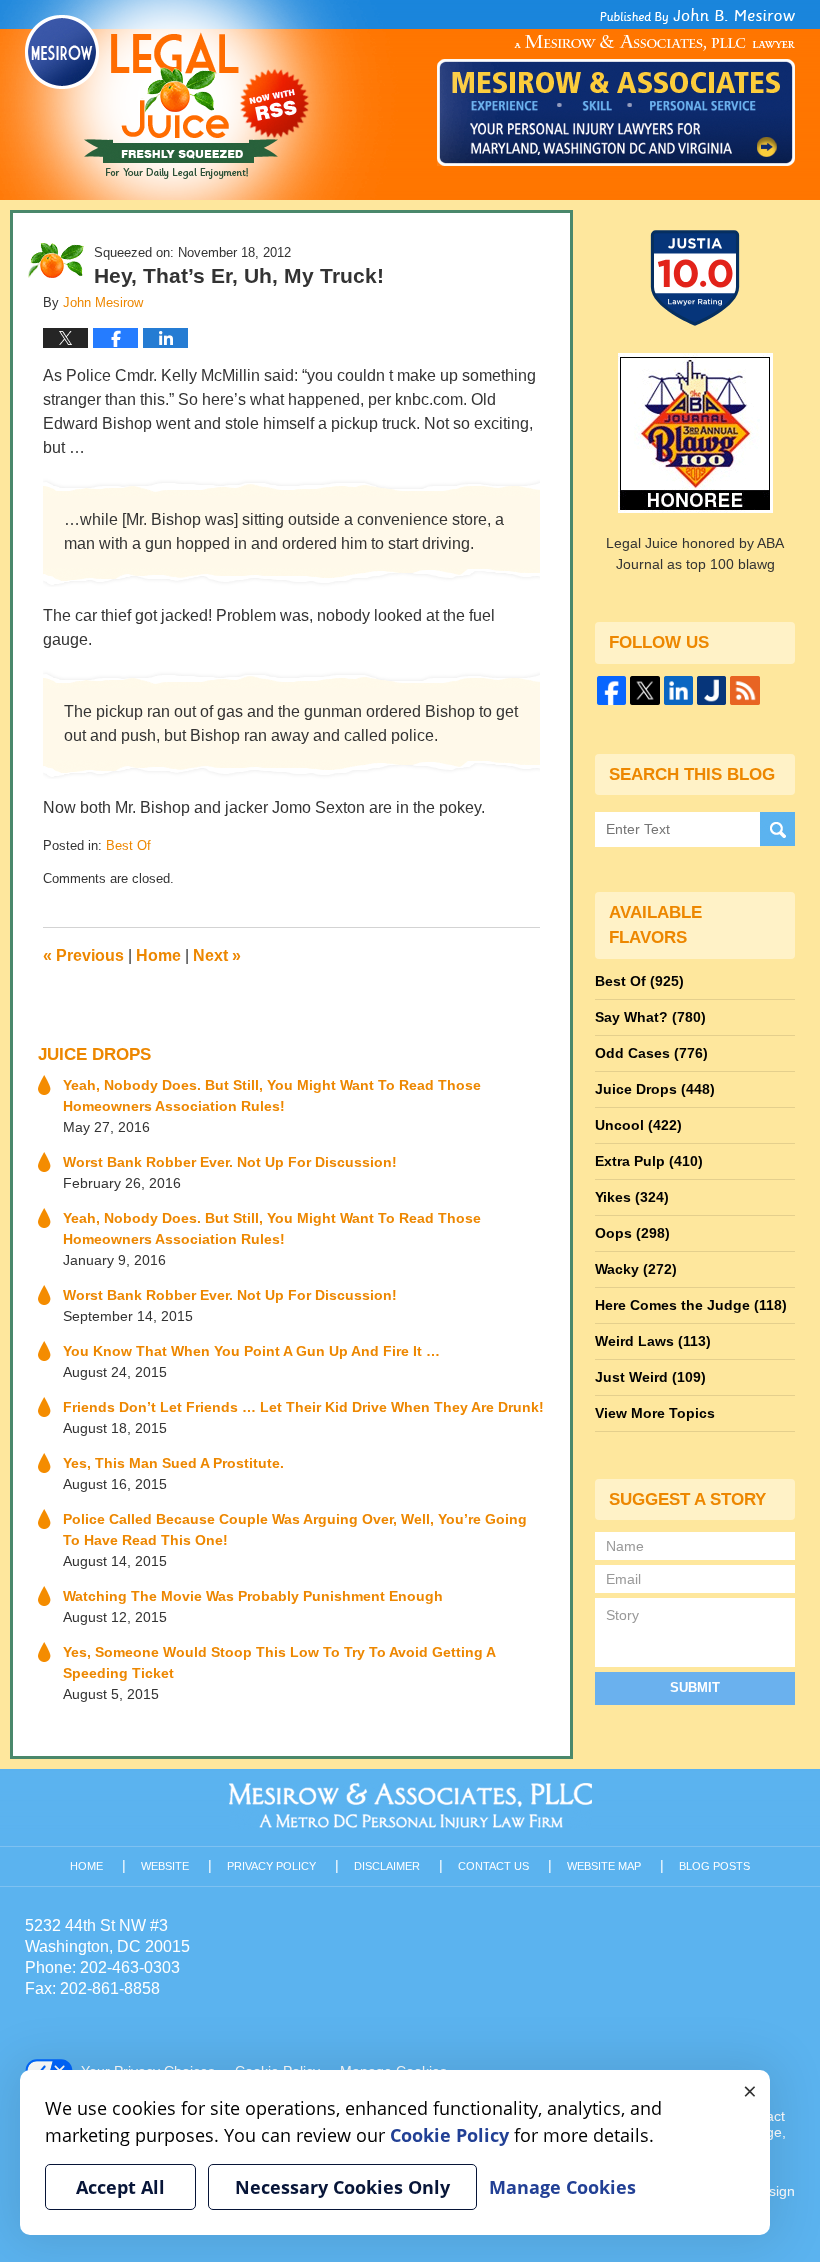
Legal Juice (167, 97)
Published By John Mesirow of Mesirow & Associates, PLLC (616, 87)
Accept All (120, 2187)
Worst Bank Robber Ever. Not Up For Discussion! (230, 1162)
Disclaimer (387, 1866)
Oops (632, 1233)
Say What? (650, 1017)
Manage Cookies (562, 2187)
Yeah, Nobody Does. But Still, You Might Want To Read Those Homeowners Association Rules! (272, 1095)
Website (165, 1866)
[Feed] (744, 690)
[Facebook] (611, 690)
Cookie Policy (449, 2135)
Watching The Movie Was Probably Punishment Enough (253, 1596)
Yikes (632, 1197)
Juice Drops (94, 1054)
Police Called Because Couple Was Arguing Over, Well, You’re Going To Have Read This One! (295, 1529)
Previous (83, 955)
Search (777, 829)
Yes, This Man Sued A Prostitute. (173, 1463)
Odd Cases (651, 1053)
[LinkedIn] (678, 690)
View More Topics (655, 1413)
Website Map (604, 1866)
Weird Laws (653, 1341)
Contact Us (493, 1866)
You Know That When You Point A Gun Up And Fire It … (251, 1351)
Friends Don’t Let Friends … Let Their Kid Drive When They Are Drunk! (303, 1407)
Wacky (636, 1269)
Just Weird (650, 1377)
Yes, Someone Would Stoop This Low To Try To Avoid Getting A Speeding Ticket (279, 1662)
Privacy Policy (271, 1866)
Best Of (128, 845)
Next (217, 955)
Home (158, 955)
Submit (695, 1687)
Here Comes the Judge (691, 1305)
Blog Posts (714, 1866)
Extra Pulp (649, 1161)
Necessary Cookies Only (342, 2187)
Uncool (638, 1125)
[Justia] (711, 690)
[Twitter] (644, 690)
